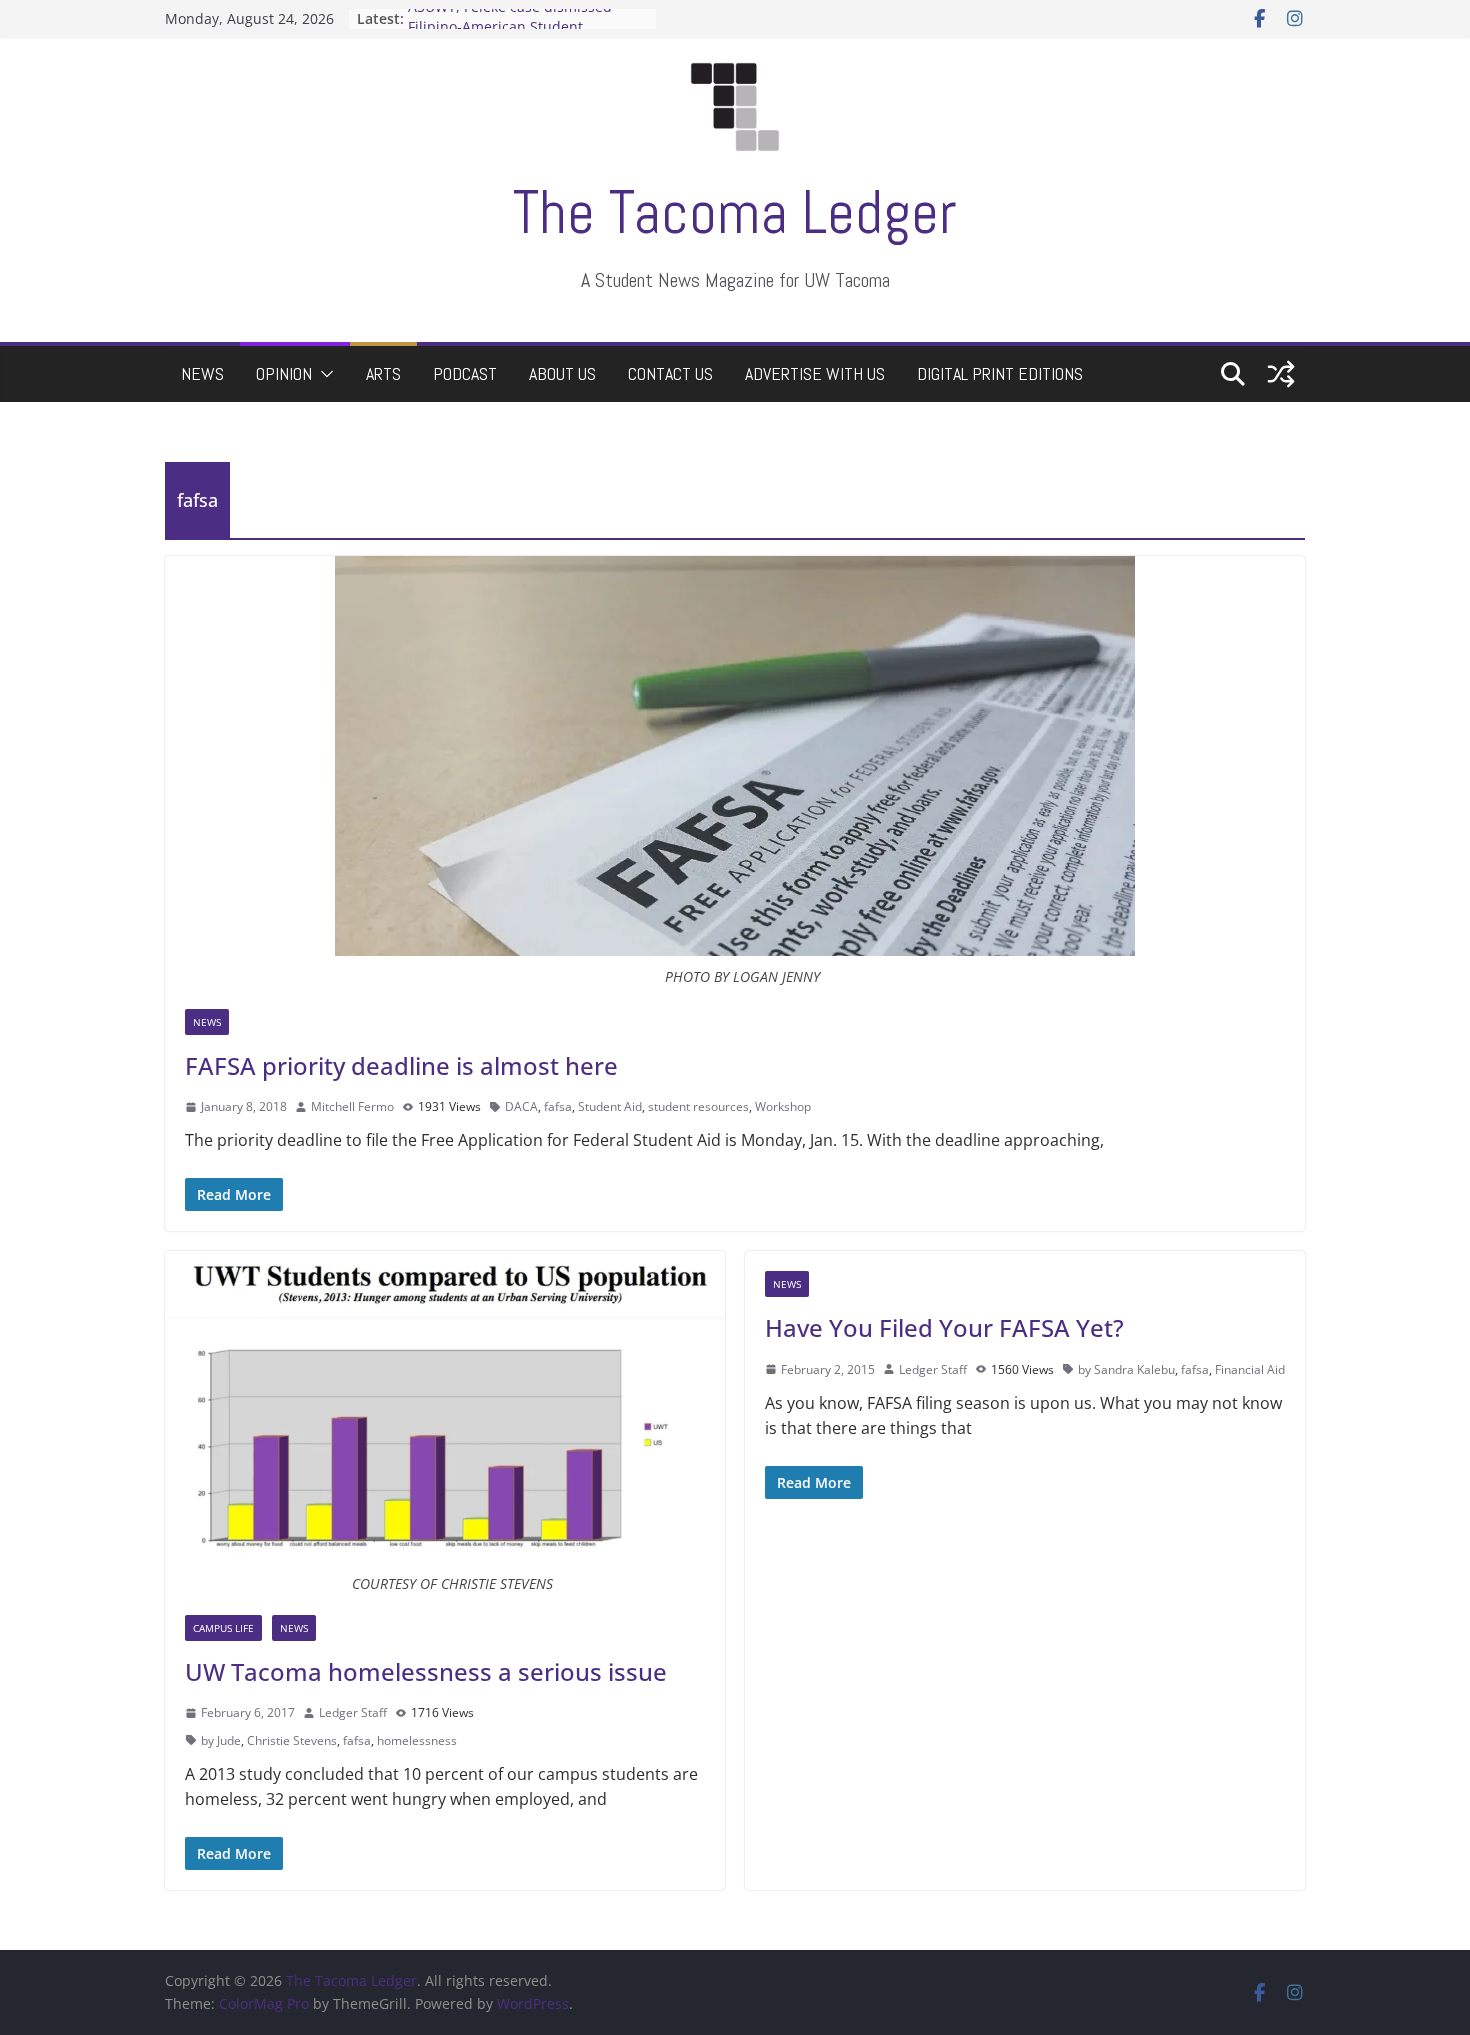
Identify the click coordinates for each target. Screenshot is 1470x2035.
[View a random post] (1281, 374)
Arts (383, 373)
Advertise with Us (815, 373)
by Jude (221, 1740)
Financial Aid (1250, 1369)
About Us (562, 373)
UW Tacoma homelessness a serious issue (426, 1671)
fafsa (558, 1106)
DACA (521, 1106)
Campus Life (223, 1628)
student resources (698, 1106)
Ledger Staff (353, 1712)
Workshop (783, 1106)
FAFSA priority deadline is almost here (401, 1065)
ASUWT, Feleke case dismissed (510, 18)
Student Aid (610, 1106)
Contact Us (670, 373)
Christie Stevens (292, 1740)
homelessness (417, 1740)
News (202, 373)
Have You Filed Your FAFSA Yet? (944, 1327)
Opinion (284, 373)
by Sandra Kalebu (1126, 1369)
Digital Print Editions (1000, 373)
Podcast (465, 373)
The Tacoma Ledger (735, 212)
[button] (323, 374)
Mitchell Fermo (352, 1106)
